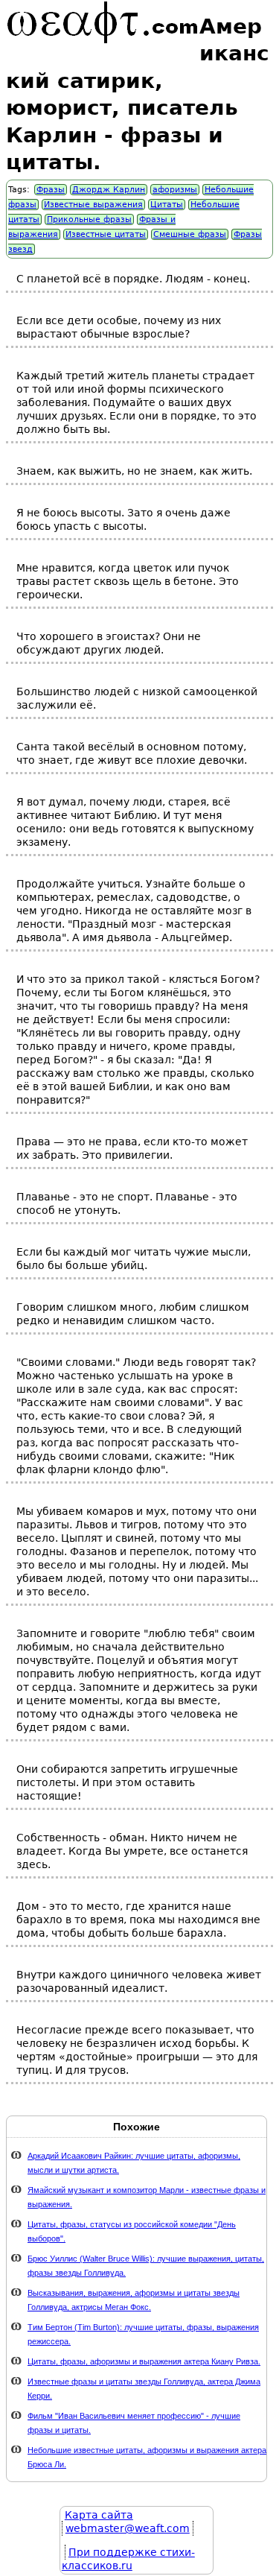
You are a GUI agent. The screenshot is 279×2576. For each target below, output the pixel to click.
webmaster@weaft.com (128, 2528)
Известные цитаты (106, 234)
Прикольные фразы (89, 219)
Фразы (51, 190)
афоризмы (175, 190)
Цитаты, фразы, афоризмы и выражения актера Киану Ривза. (144, 2361)
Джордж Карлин (109, 190)
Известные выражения (93, 205)
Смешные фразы (190, 234)
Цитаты (167, 205)
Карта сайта (99, 2515)
